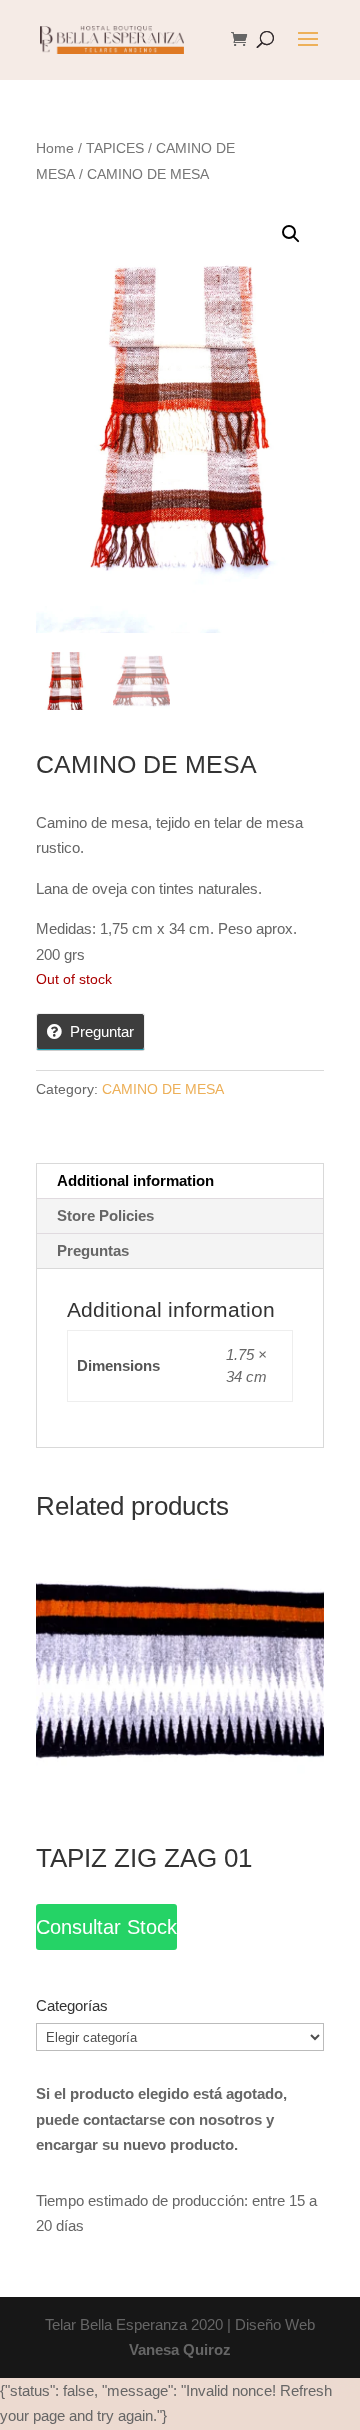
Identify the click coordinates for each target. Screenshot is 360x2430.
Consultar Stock (106, 1927)
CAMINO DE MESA (163, 1089)
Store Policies (105, 1215)
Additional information (135, 1180)
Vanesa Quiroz (180, 2349)
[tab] (180, 1181)
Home (55, 148)
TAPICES (115, 148)
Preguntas (93, 1250)
